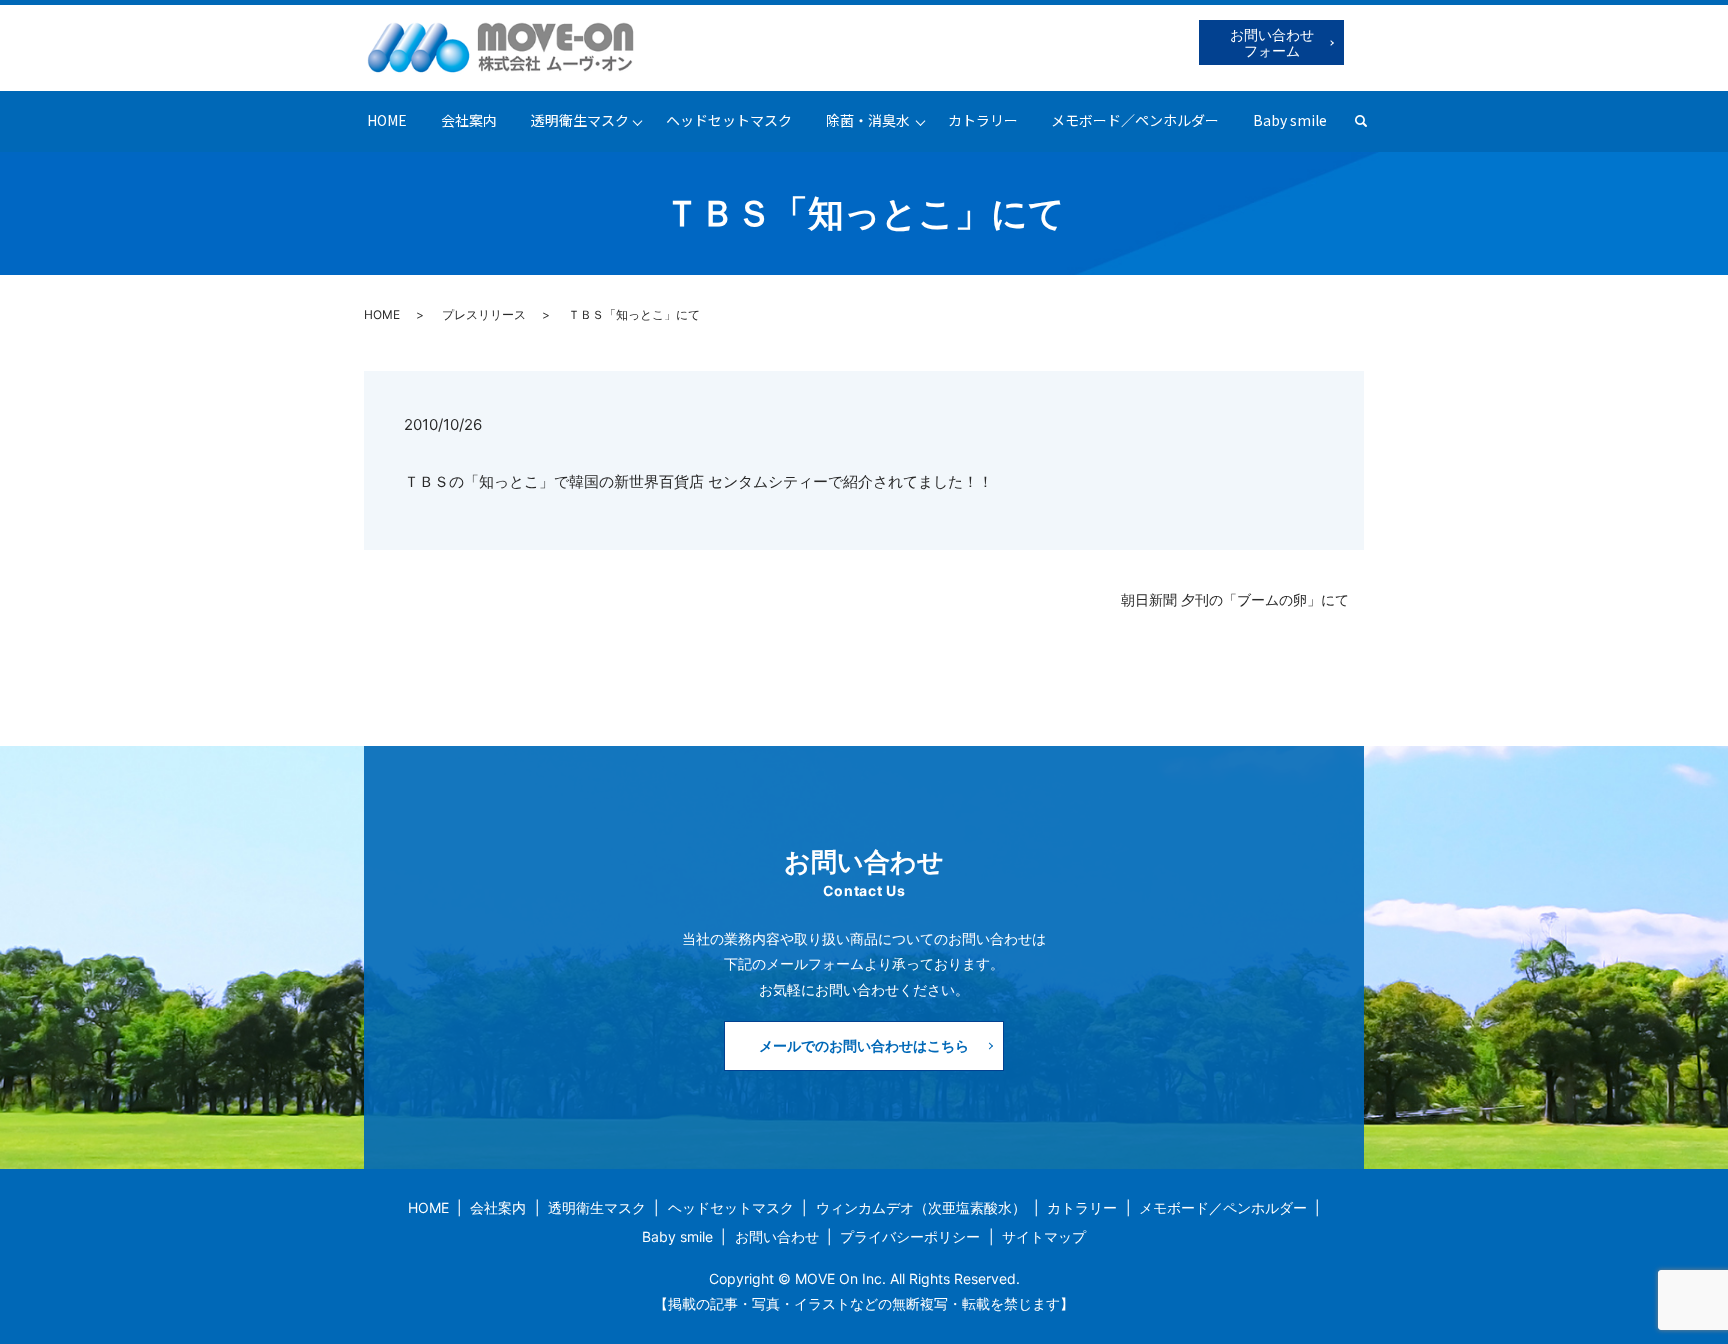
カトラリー (983, 120)
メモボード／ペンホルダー (1135, 120)
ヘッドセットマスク (729, 120)
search (1369, 121)
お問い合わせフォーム (1272, 42)
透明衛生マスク (580, 120)
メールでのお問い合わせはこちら (864, 1045)
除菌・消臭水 (868, 120)
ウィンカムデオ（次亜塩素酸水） (921, 1207)
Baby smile (1290, 120)
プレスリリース (484, 314)
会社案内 (469, 120)
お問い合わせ (777, 1236)
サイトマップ (1044, 1236)
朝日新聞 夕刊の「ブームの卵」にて (1235, 599)
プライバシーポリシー (910, 1236)
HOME (387, 120)
